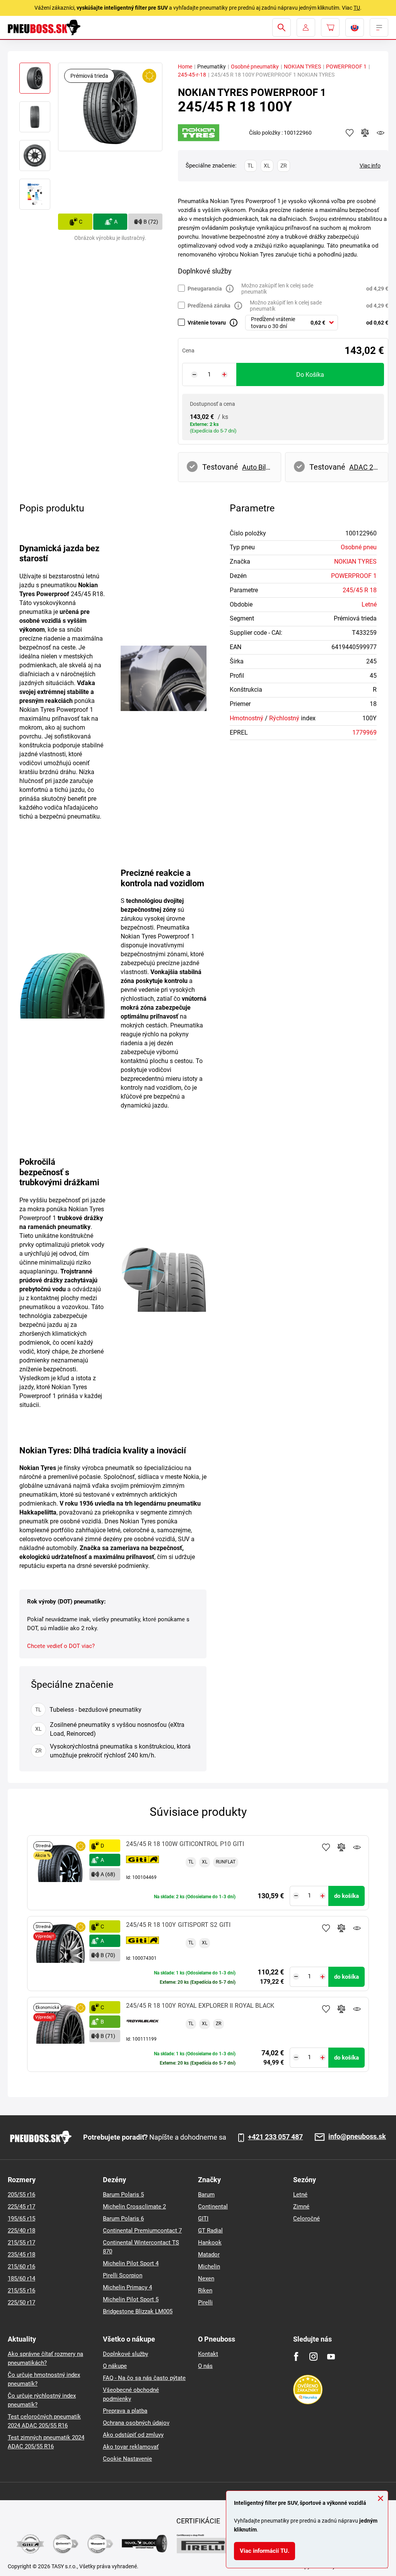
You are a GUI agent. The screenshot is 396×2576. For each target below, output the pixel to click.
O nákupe (115, 2366)
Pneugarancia (205, 289)
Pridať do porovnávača (341, 1847)
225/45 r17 (21, 2207)
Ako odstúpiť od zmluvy (133, 2435)
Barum (206, 2195)
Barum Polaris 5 (123, 2195)
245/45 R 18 (360, 590)
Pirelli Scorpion (123, 2275)
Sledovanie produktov (357, 1847)
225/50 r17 (21, 2303)
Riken (205, 2291)
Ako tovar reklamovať (131, 2447)
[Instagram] (313, 2356)
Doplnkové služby (125, 2354)
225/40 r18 (21, 2231)
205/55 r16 (21, 2195)
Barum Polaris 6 (123, 2219)
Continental (213, 2207)
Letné (369, 604)
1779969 (364, 732)
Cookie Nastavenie (127, 2459)
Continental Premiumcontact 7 (142, 2231)
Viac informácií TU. (265, 2551)
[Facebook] (296, 2356)
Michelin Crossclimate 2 (134, 2207)
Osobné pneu (359, 547)
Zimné (301, 2207)
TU (357, 8)
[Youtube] (331, 2356)
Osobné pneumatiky (255, 67)
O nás (205, 2366)
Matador (209, 2255)
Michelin (209, 2267)
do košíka (310, 375)
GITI (203, 2219)
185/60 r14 (21, 2279)
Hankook (210, 2243)
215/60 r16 (21, 2267)
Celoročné (306, 2219)
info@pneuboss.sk (357, 2137)
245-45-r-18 (192, 75)
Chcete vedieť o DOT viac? (61, 1646)
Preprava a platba (125, 2411)
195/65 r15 (21, 2219)
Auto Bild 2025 (258, 467)
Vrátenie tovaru (207, 323)
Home (185, 67)
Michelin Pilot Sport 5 (131, 2299)
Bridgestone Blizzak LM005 (138, 2311)
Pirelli (205, 2303)
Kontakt (208, 2354)
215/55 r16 (21, 2291)
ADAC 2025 (365, 467)
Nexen (206, 2279)
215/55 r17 (21, 2243)
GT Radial (210, 2231)
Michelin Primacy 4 (127, 2287)
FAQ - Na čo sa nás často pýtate (144, 2378)
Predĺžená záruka (209, 306)
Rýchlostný (284, 718)
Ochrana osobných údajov (136, 2423)
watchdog (381, 133)
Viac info (370, 166)
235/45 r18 (21, 2255)
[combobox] (292, 323)
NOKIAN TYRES (302, 67)
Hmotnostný (247, 718)
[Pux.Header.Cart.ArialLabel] (330, 27)
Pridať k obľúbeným (326, 1847)
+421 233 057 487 (275, 2137)
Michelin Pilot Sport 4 (131, 2263)
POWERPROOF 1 (346, 67)
